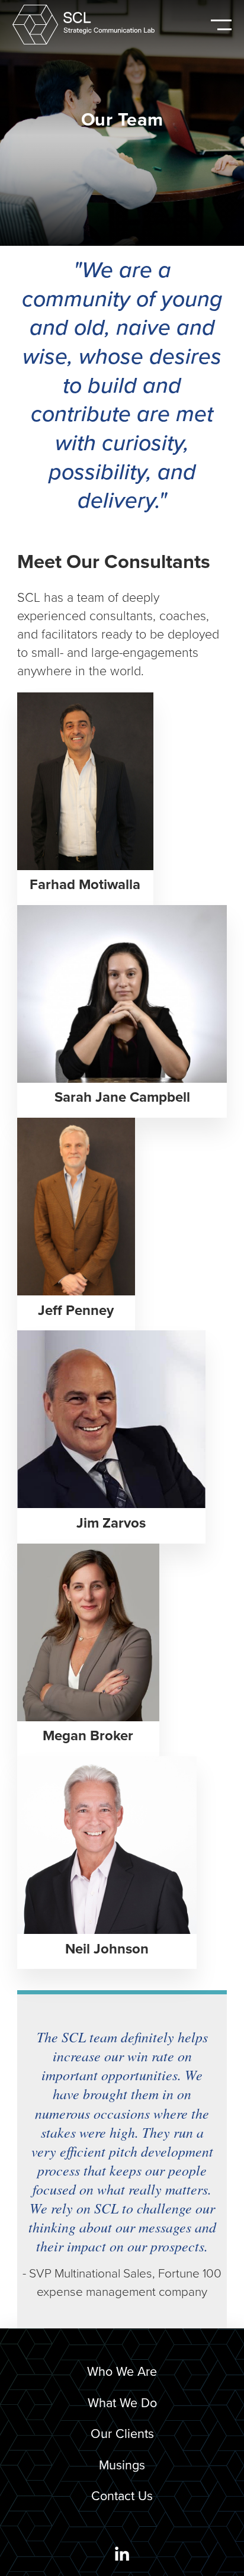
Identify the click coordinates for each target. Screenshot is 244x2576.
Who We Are (122, 2372)
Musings (122, 2465)
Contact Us (122, 2496)
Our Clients (122, 2434)
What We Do (122, 2403)
